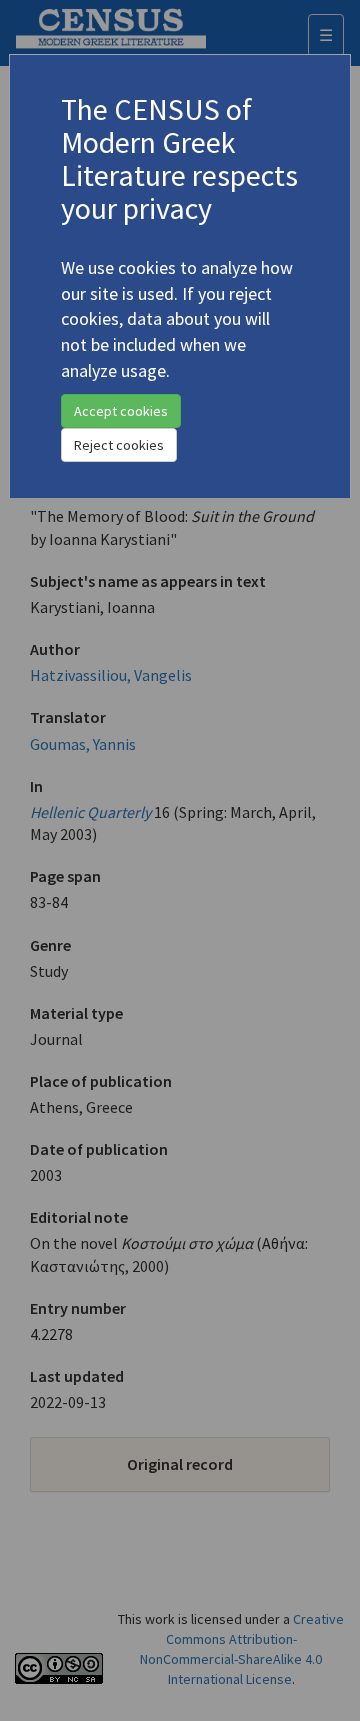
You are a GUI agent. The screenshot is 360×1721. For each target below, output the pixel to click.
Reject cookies (119, 445)
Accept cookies (121, 411)
